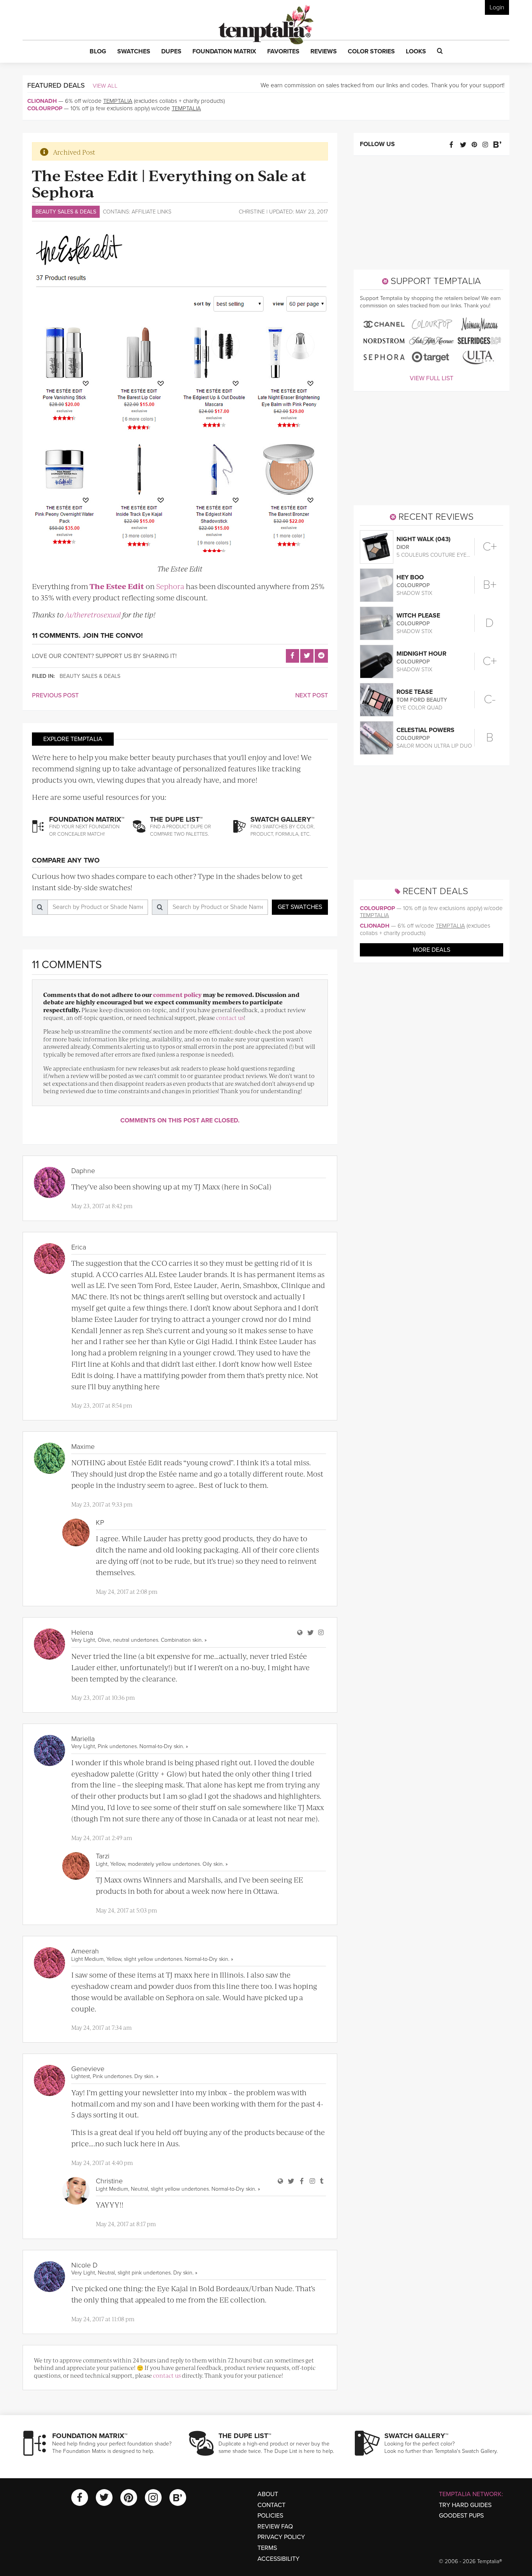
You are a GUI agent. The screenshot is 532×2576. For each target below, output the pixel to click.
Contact (271, 2505)
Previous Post (55, 695)
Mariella (83, 1739)
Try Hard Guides (465, 2505)
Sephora (170, 586)
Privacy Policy (281, 2537)
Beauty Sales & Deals (66, 212)
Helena (82, 1632)
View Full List (432, 378)
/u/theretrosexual (93, 615)
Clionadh (42, 101)
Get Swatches (300, 907)
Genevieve (88, 2069)
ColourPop (45, 108)
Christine (252, 212)
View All (105, 86)
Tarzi (103, 1856)
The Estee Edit (117, 586)
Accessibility (278, 2559)
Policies (270, 2516)
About (268, 2494)
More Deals (432, 950)
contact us (230, 1017)
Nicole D (84, 2265)
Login (497, 7)
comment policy (177, 994)
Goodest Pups (461, 2516)
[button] (98, 52)
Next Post (312, 695)
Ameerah (85, 1951)
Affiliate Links (151, 212)
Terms (267, 2548)
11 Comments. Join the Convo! (87, 635)
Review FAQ (275, 2527)
